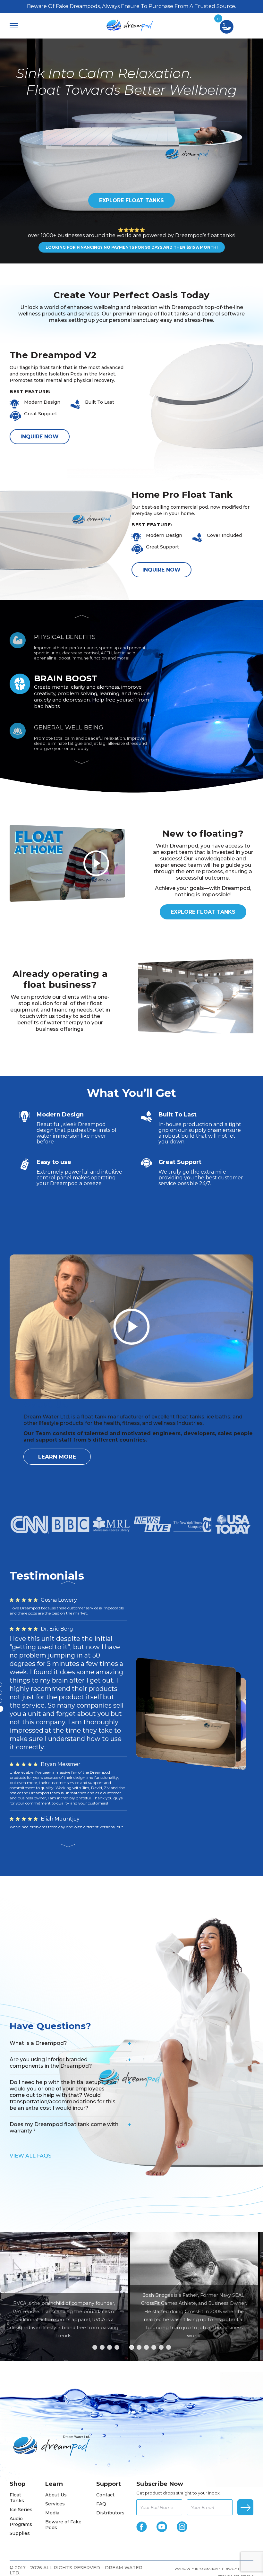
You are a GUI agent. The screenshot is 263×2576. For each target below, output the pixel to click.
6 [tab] (132, 2246)
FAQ (101, 2402)
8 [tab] (146, 2246)
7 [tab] (139, 2246)
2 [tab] (102, 2246)
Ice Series (21, 2408)
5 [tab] (124, 2246)
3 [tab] (110, 2246)
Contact (105, 2393)
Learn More (57, 1457)
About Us (56, 2393)
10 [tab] (161, 2246)
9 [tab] (154, 2246)
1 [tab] (95, 2246)
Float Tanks (17, 2396)
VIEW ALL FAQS (30, 2054)
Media (52, 2411)
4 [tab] (117, 2246)
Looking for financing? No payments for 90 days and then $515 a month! (132, 247)
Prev (82, 616)
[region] (131, 2195)
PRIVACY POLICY (236, 2467)
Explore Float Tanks (203, 912)
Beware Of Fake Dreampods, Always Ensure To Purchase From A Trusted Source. (131, 6)
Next (82, 762)
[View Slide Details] (194, 2195)
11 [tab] (169, 2246)
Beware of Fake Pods (63, 2423)
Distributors (110, 2411)
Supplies (20, 2432)
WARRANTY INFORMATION (196, 2467)
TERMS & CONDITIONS (236, 2475)
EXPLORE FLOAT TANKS (131, 200)
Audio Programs (21, 2420)
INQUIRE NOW (40, 437)
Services (55, 2402)
